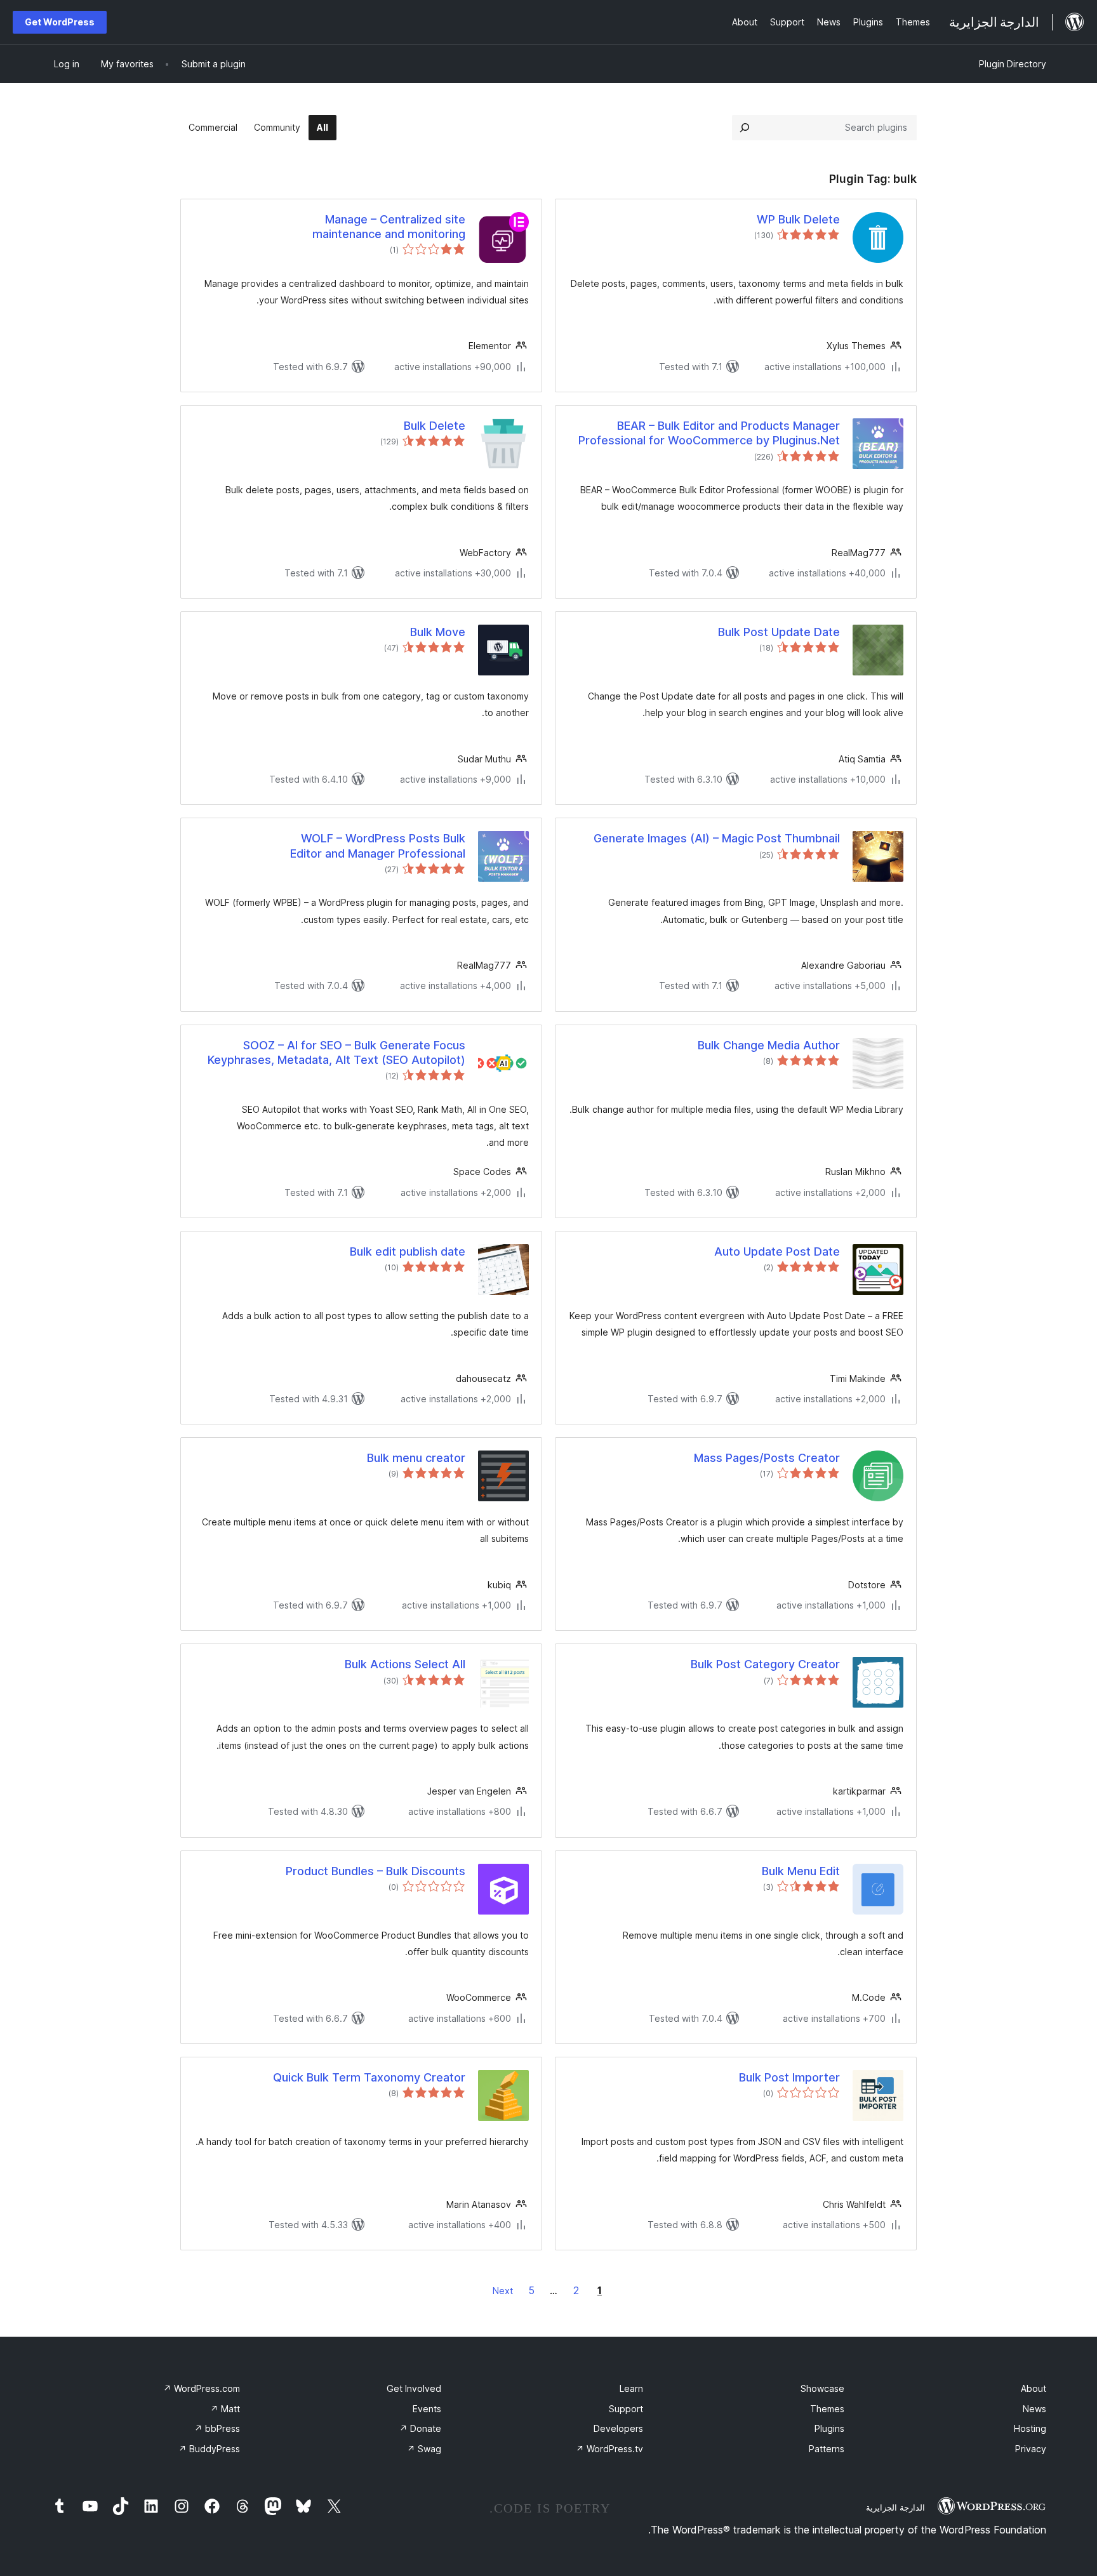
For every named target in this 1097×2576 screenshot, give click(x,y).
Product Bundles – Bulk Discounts (376, 1871)
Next (503, 2291)
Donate (420, 2428)
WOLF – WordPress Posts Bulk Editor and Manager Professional (378, 846)
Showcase (822, 2388)
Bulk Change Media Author (769, 1045)
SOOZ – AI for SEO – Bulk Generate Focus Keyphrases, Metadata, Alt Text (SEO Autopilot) (336, 1052)
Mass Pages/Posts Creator (767, 1458)
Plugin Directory (1013, 64)
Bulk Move (438, 632)
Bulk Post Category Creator (765, 1664)
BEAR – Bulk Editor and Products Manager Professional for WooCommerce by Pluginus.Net (709, 433)
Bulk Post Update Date (779, 632)
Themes (827, 2409)
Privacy (1031, 2449)
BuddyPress (209, 2449)
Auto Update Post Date (777, 1251)
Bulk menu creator (416, 1458)
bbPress (217, 2428)
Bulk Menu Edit (801, 1871)
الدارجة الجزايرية (895, 2507)
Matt (225, 2409)
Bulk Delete (435, 426)
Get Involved (414, 2388)
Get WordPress (60, 22)
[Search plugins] (745, 128)
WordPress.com (202, 2388)
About (1034, 2388)
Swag (424, 2449)
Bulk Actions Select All (405, 1664)
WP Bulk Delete (798, 219)
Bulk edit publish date (408, 1251)
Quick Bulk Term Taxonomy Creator (369, 2077)
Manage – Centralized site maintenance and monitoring (389, 227)
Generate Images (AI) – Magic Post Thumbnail (717, 838)
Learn (631, 2388)
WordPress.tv (609, 2449)
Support (626, 2409)
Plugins (829, 2428)
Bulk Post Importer (789, 2077)
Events (427, 2409)
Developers (618, 2428)
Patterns (827, 2449)
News (1034, 2409)
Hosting (1030, 2428)
